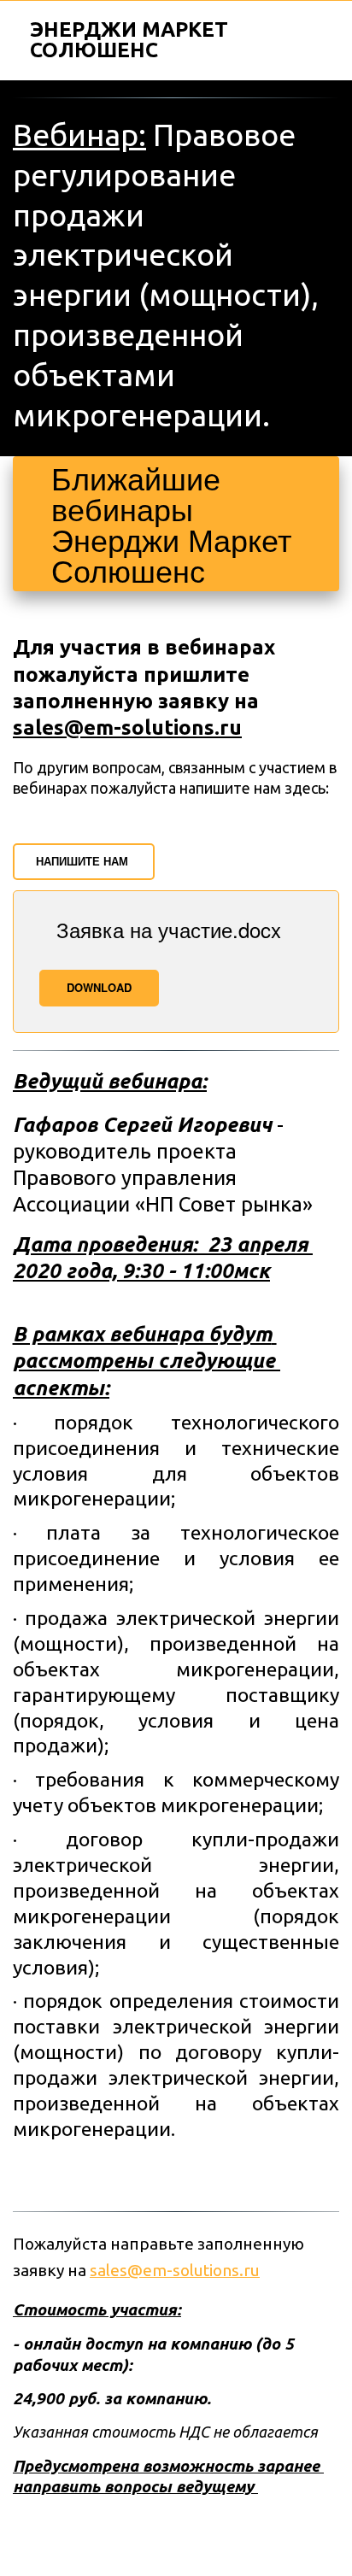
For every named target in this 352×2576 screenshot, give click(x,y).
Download (99, 987)
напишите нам (84, 861)
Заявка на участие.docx (169, 929)
